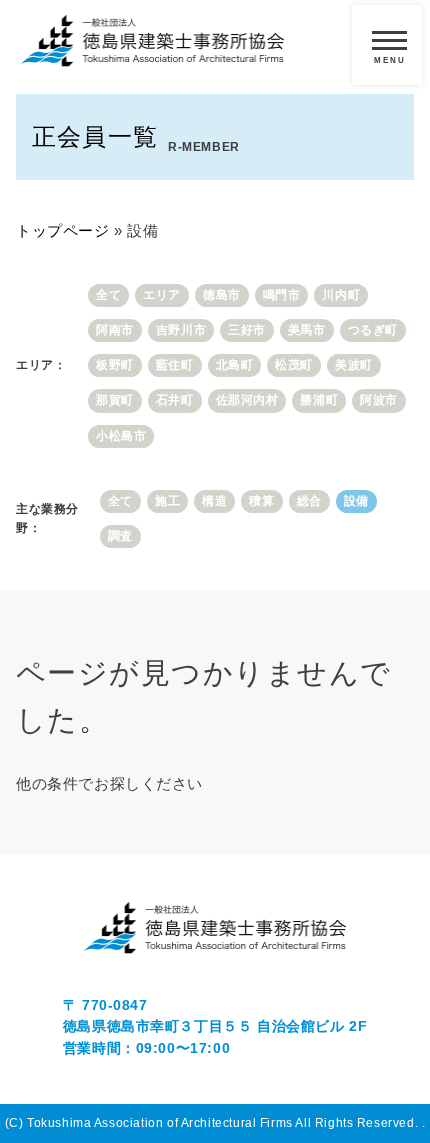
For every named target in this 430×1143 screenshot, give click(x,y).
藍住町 (175, 365)
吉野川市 (181, 330)
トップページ (63, 231)
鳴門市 (282, 295)
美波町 (354, 365)
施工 (167, 501)
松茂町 (294, 365)
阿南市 (115, 330)
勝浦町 (319, 400)
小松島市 (121, 436)
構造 (214, 501)
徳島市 (222, 295)
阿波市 (379, 400)
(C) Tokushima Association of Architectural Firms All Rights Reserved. (213, 1123)
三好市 (247, 330)
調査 (120, 536)
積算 (261, 501)
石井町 (175, 400)
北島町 (235, 365)
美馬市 (307, 330)
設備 (356, 501)
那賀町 (115, 400)
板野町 (115, 365)
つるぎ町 (373, 330)
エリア (162, 295)
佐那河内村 (247, 400)
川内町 (341, 295)
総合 (309, 501)
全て (108, 295)
